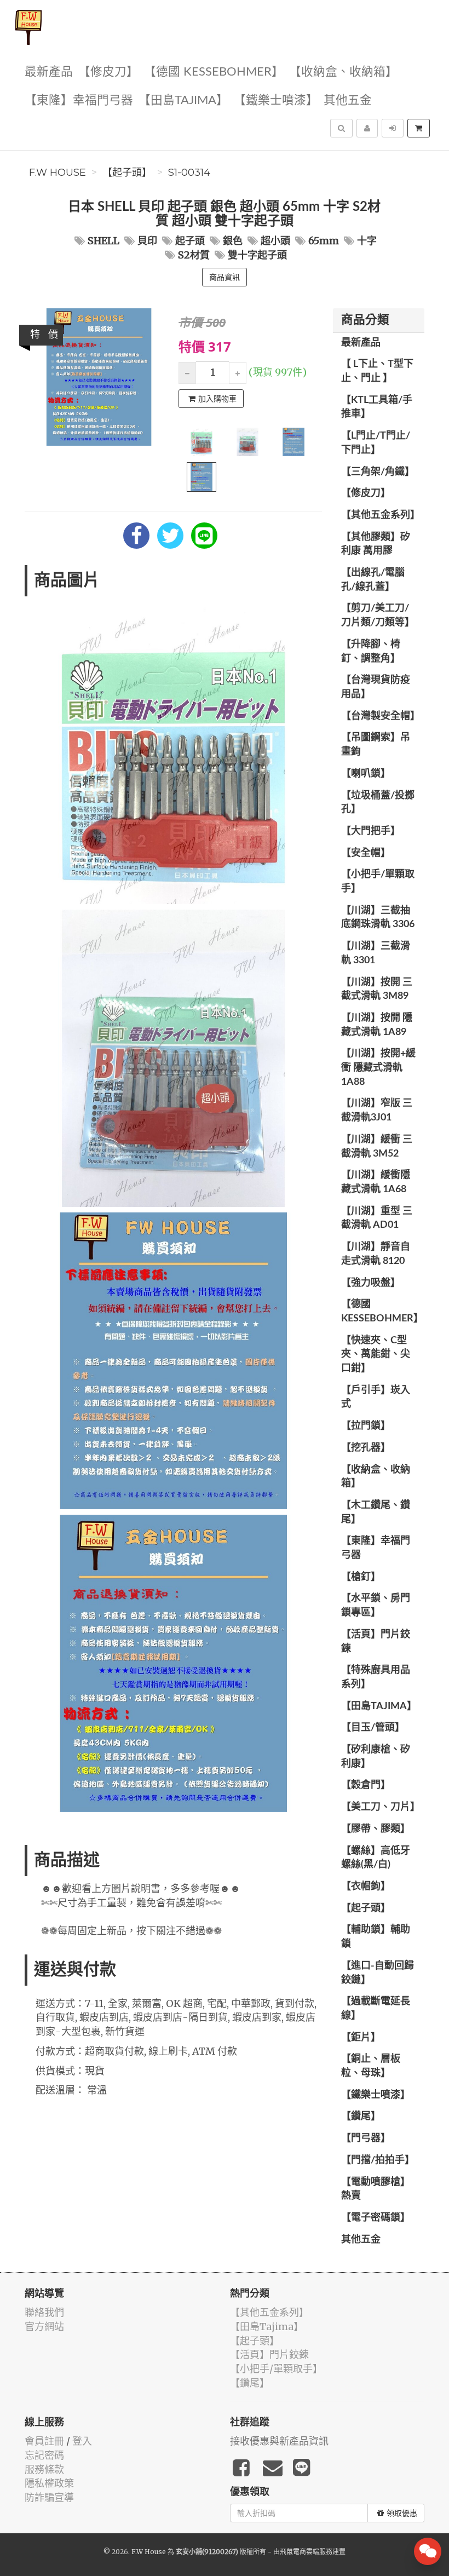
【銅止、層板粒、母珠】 (371, 2066)
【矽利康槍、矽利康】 (376, 1757)
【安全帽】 (366, 853)
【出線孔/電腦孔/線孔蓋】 (373, 580)
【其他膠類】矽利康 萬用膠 (376, 544)
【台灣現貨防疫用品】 (376, 687)
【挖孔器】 (366, 1448)
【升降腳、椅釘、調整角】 (371, 652)
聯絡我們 (44, 2312)
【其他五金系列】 (381, 515)
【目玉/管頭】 (373, 1728)
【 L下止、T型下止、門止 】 (377, 371)
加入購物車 (217, 399)
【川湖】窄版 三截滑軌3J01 (377, 1111)
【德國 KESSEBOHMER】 (214, 72)
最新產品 (49, 72)
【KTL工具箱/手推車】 (377, 407)
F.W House (57, 173)
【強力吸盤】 (371, 1283)
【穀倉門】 (366, 1785)
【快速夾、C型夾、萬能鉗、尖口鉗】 (376, 1355)
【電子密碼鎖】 (376, 2218)
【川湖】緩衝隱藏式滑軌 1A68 (376, 1182)
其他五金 (348, 100)
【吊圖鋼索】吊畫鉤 (376, 745)
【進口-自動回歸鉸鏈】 (378, 1973)
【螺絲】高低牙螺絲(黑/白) (376, 1858)
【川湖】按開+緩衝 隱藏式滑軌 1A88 (378, 1068)
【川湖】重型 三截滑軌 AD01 (377, 1218)
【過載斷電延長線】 (376, 2009)
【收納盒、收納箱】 (343, 72)
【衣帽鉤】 (366, 1887)
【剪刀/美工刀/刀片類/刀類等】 (378, 616)
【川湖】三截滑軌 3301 (376, 953)
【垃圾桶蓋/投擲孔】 (378, 803)
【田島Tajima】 (183, 100)
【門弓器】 (366, 2138)
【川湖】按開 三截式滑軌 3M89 (377, 990)
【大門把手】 (371, 831)
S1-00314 (189, 173)
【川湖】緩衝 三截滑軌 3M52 (377, 1147)
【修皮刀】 (108, 72)
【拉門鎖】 (366, 1426)
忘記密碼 (44, 2455)
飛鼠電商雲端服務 (306, 2552)
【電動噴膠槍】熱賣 (376, 2189)
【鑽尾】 (361, 2117)
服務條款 (44, 2469)
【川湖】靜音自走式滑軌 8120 (376, 1254)
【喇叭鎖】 (366, 774)
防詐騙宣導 (49, 2497)
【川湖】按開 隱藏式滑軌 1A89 (377, 1025)
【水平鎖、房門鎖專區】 (376, 1606)
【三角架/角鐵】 (378, 472)
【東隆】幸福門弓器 (79, 100)
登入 (82, 2441)
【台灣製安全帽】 (381, 716)
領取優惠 (402, 2513)
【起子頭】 (127, 173)
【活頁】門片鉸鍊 (376, 1642)
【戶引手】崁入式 (376, 1398)
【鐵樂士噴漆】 (276, 100)
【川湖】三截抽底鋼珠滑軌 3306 (378, 918)
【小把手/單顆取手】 (378, 882)
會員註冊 (44, 2441)
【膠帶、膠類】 (376, 1829)
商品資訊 (225, 277)
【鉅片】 (361, 2038)
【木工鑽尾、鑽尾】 (376, 1513)
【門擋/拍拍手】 (378, 2160)
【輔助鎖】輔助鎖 (376, 1937)
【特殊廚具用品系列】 (376, 1677)
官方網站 (44, 2327)
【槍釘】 (361, 1577)
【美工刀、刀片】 (381, 1807)
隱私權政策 (49, 2483)
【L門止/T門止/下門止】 (376, 443)
